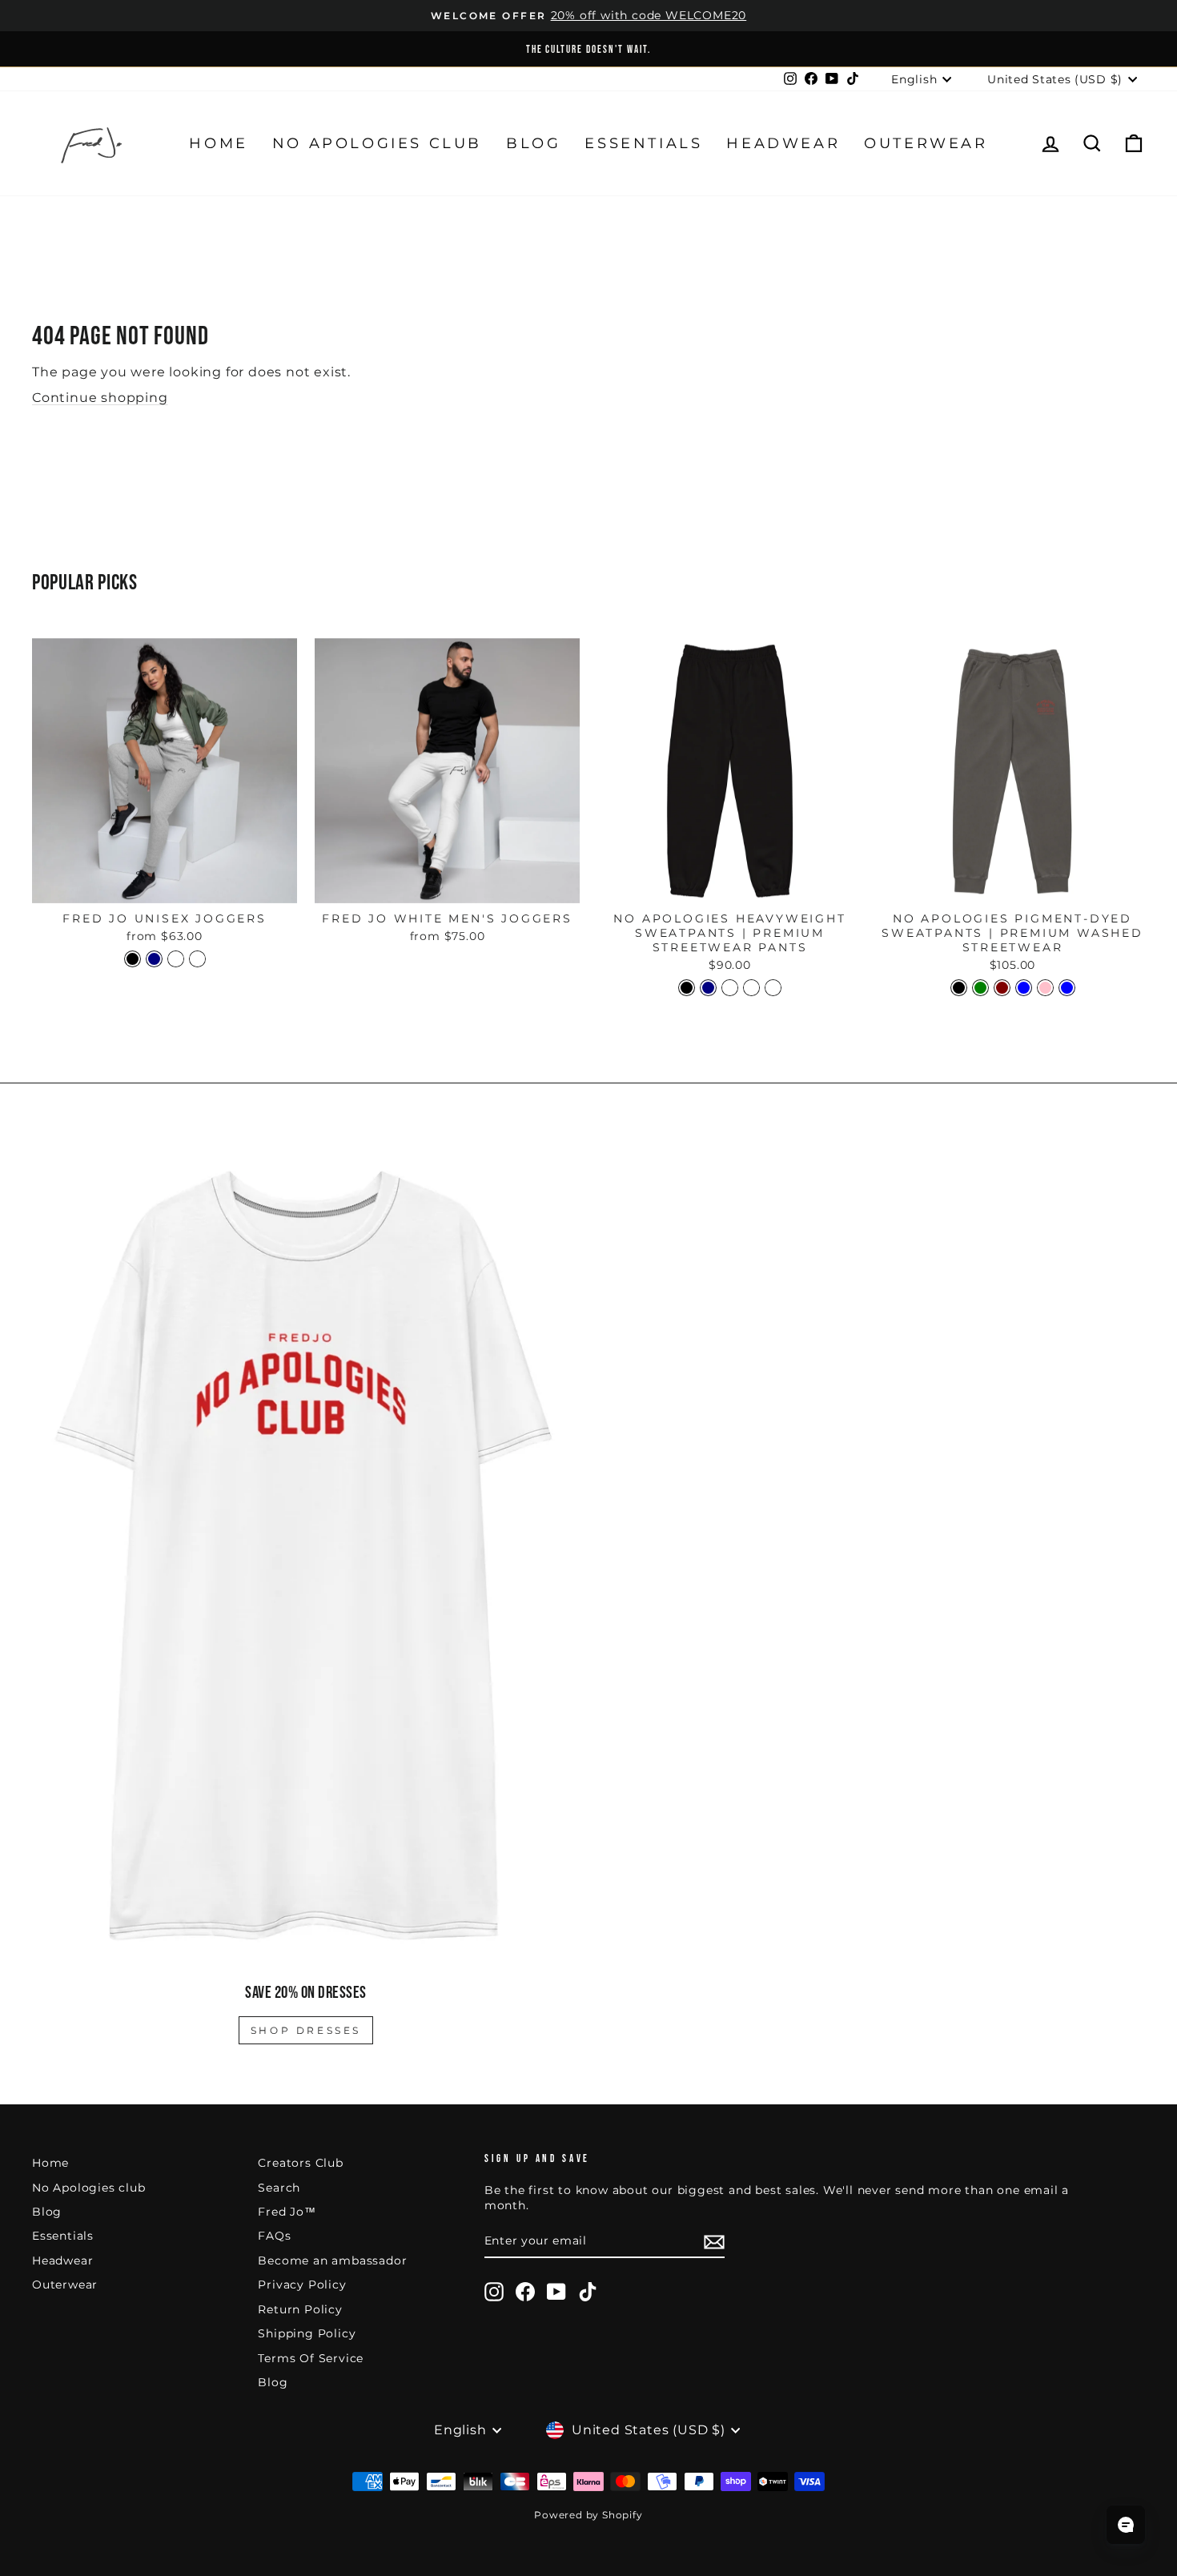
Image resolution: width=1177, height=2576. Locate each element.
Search (279, 2188)
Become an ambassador (332, 2261)
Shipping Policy (307, 2333)
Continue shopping (100, 398)
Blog (533, 143)
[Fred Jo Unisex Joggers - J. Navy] (154, 959)
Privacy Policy (302, 2285)
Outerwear (926, 143)
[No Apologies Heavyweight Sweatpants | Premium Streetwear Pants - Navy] (708, 988)
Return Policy (300, 2309)
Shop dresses (306, 2030)
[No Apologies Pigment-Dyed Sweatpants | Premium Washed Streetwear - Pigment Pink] (1045, 988)
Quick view (165, 885)
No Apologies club (377, 143)
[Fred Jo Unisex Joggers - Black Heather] (176, 959)
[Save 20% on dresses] (306, 1554)
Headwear (783, 143)
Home (218, 143)
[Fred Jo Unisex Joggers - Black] (133, 959)
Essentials (643, 143)
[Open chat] (1126, 2525)
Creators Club (300, 2163)
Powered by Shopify (588, 2515)
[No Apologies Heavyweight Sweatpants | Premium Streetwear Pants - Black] (687, 988)
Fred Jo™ (287, 2212)
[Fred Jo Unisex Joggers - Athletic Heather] (197, 959)
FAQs (274, 2236)
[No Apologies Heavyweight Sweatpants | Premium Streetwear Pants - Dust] (751, 988)
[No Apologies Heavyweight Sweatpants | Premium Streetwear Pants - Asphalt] (730, 988)
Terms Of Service (311, 2358)
